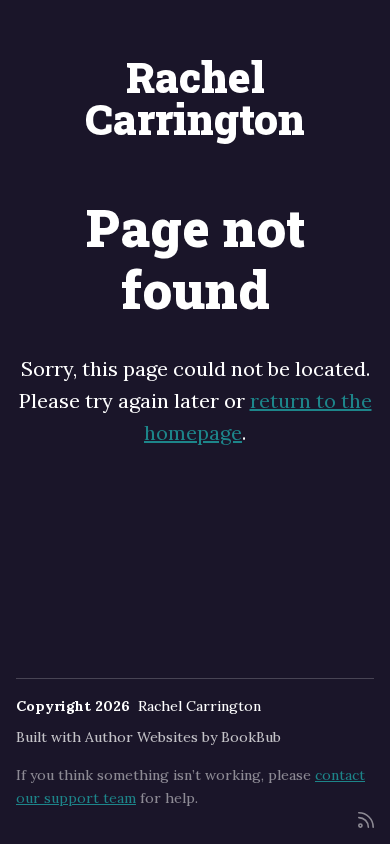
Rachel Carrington (195, 97)
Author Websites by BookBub (183, 737)
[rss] (366, 818)
